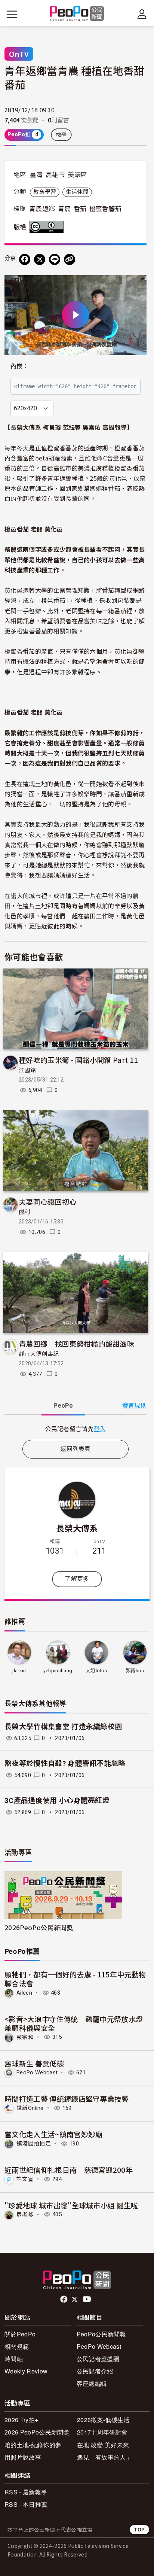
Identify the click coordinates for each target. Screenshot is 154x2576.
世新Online (30, 2108)
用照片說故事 (23, 2457)
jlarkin (19, 1671)
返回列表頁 (76, 1449)
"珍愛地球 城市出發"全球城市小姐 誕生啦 (71, 2205)
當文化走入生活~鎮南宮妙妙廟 (53, 2134)
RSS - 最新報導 (26, 2492)
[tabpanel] (76, 1429)
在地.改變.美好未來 (103, 2445)
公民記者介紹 (95, 2371)
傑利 (24, 1212)
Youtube (87, 2299)
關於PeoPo (20, 2334)
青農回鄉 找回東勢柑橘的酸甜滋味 (76, 1343)
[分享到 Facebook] (25, 259)
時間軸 (14, 2359)
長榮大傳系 (77, 1528)
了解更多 (77, 1579)
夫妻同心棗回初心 (48, 1202)
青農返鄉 (42, 209)
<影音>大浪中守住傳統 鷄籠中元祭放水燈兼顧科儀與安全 (74, 2023)
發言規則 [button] (134, 1406)
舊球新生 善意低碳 (34, 2063)
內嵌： (20, 366)
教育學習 (45, 192)
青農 (64, 209)
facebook (64, 2299)
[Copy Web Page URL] (70, 259)
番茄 (80, 209)
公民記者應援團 (98, 2359)
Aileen (24, 1993)
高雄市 (55, 175)
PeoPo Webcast (37, 2072)
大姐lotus (96, 1671)
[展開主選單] (12, 14)
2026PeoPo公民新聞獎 (39, 1927)
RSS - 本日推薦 (26, 2504)
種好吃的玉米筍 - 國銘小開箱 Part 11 (78, 1060)
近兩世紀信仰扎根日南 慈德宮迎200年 (69, 2170)
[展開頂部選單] (142, 14)
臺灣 (36, 175)
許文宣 (25, 2179)
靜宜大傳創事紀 (39, 1354)
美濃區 (77, 175)
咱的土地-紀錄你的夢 (33, 2445)
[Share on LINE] (55, 259)
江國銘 (27, 1070)
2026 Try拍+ (21, 2420)
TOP (139, 2529)
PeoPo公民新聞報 (101, 2334)
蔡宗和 (25, 2037)
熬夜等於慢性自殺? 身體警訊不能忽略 (65, 1763)
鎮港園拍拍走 (34, 2144)
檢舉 (61, 135)
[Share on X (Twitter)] (40, 259)
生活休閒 (77, 192)
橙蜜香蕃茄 (106, 209)
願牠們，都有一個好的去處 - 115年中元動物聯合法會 (75, 1979)
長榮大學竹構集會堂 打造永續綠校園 (63, 1727)
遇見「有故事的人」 (104, 2457)
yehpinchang (58, 1671)
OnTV (19, 54)
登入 (100, 1429)
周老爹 (25, 2214)
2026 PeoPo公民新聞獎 (37, 2432)
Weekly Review (26, 2371)
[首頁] (77, 14)
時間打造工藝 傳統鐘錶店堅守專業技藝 (67, 2098)
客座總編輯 (92, 2383)
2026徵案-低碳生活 (103, 2420)
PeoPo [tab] (63, 1406)
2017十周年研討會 (102, 2432)
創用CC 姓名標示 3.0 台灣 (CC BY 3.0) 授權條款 (48, 227)
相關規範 (17, 2346)
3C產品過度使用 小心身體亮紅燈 (57, 1801)
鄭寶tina (135, 1671)
